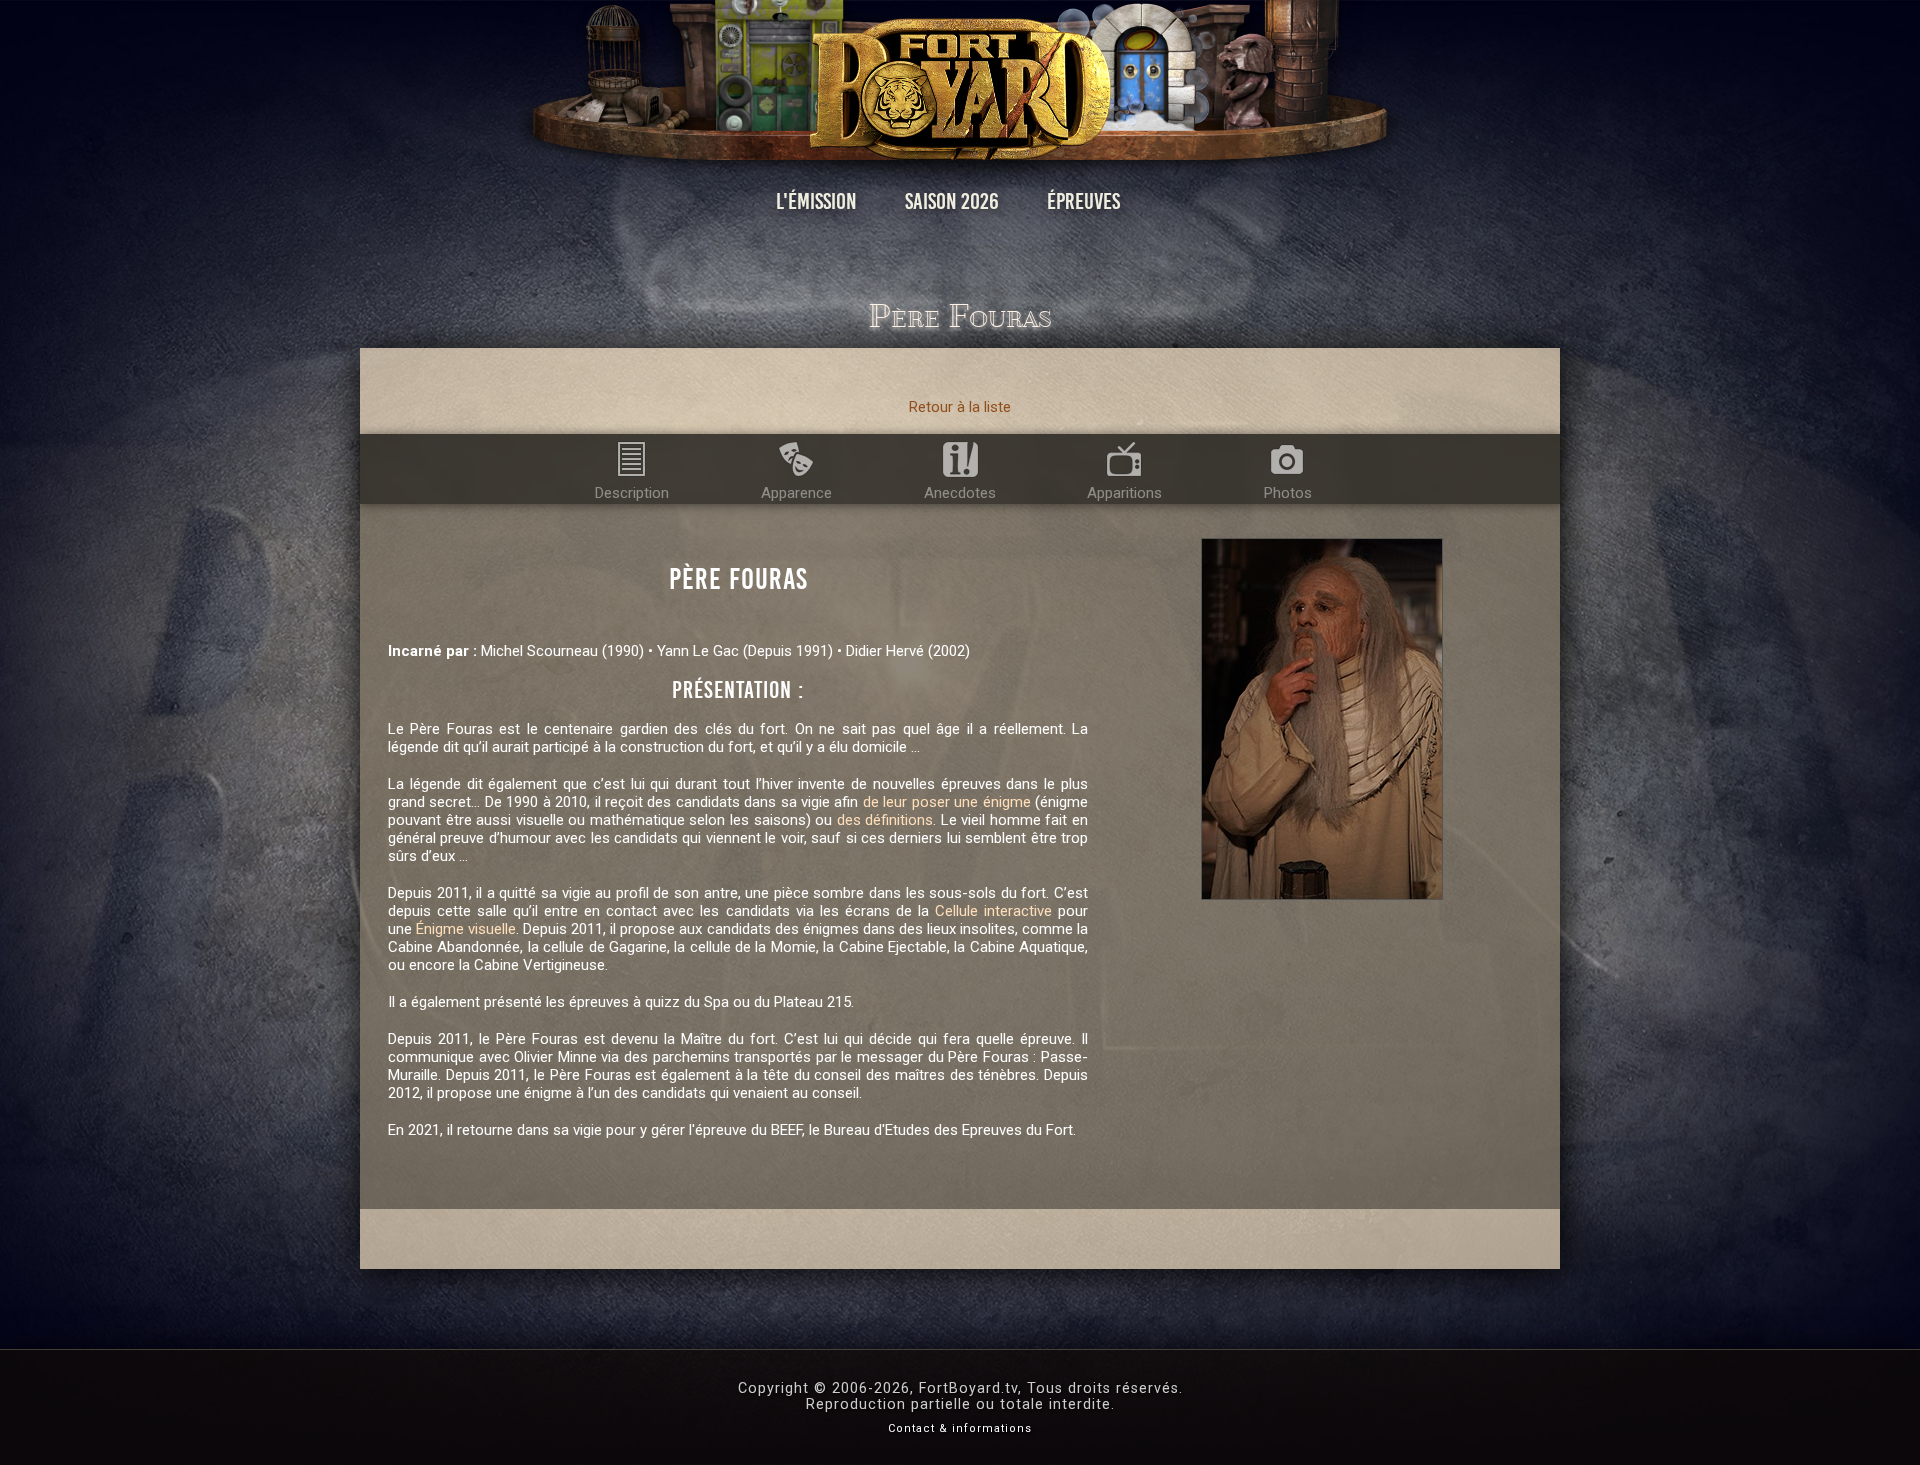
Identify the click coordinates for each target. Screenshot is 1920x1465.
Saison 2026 (952, 201)
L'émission (816, 201)
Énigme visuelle (466, 929)
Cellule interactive (993, 911)
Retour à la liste (960, 407)
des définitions (885, 820)
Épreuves (1083, 201)
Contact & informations (960, 1428)
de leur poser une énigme (947, 802)
